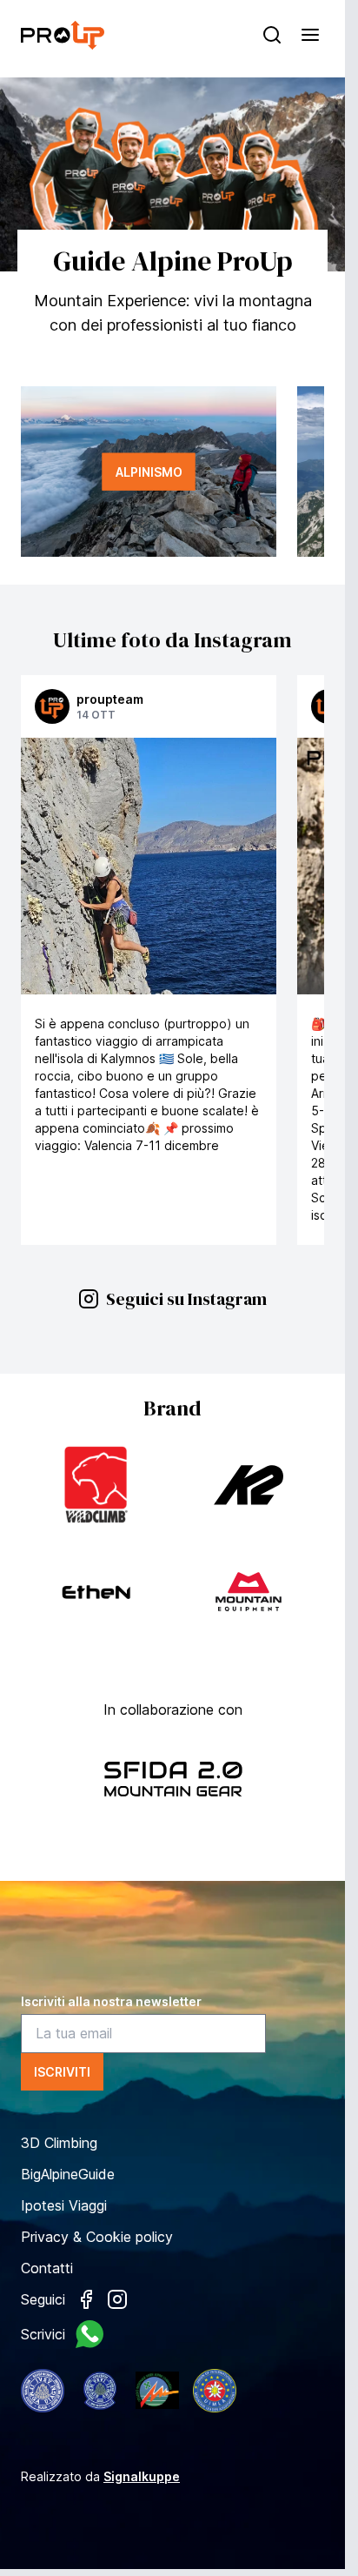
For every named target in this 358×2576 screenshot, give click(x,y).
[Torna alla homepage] (63, 35)
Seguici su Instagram (186, 1299)
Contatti (47, 2268)
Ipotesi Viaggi (64, 2205)
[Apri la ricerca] (272, 35)
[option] (172, 174)
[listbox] (172, 174)
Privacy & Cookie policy (97, 2237)
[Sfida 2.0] (173, 1780)
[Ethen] (96, 1592)
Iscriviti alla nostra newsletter (111, 2001)
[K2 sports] (249, 1485)
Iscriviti (62, 2072)
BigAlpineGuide (68, 2174)
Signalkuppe (142, 2476)
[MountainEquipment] (249, 1592)
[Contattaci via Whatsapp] (89, 2334)
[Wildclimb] (96, 1485)
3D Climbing (59, 2143)
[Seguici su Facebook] (86, 2299)
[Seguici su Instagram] (117, 2299)
